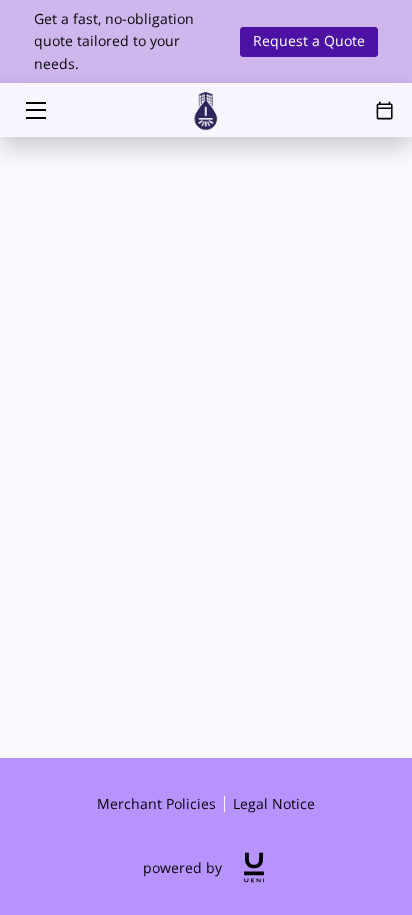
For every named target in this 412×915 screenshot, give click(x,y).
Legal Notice (274, 803)
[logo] (254, 867)
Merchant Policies (156, 803)
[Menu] (34, 110)
